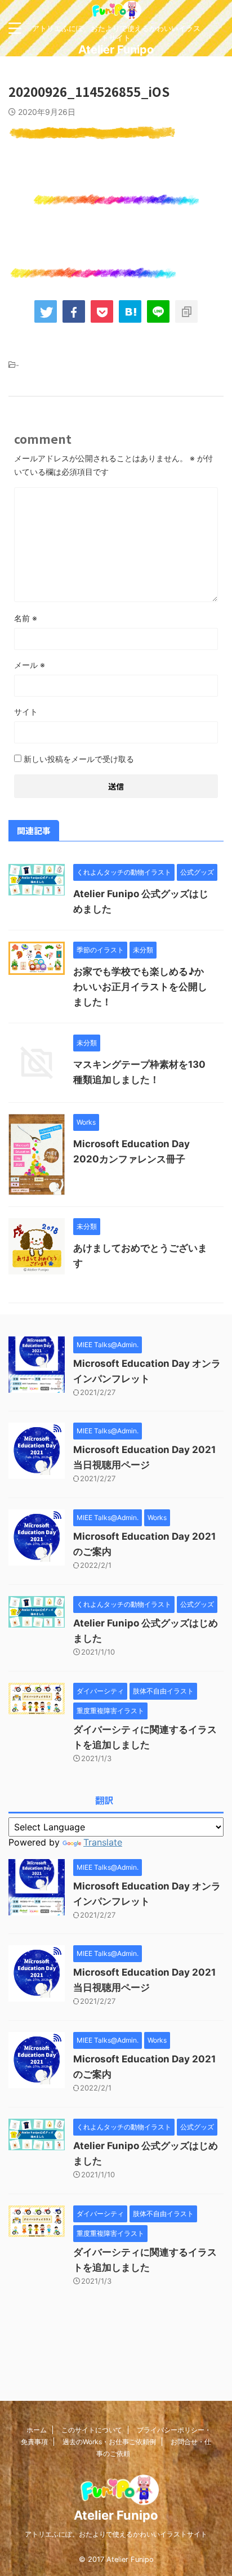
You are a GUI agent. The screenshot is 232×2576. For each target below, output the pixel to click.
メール (30, 665)
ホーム (37, 2430)
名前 (26, 618)
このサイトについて (92, 2430)
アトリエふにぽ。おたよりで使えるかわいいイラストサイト (116, 2534)
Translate (103, 1842)
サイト (26, 712)
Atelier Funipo (116, 50)
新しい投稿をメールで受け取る (79, 759)
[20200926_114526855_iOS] (130, 311)
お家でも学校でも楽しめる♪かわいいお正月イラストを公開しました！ (140, 987)
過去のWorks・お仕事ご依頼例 (109, 2442)
